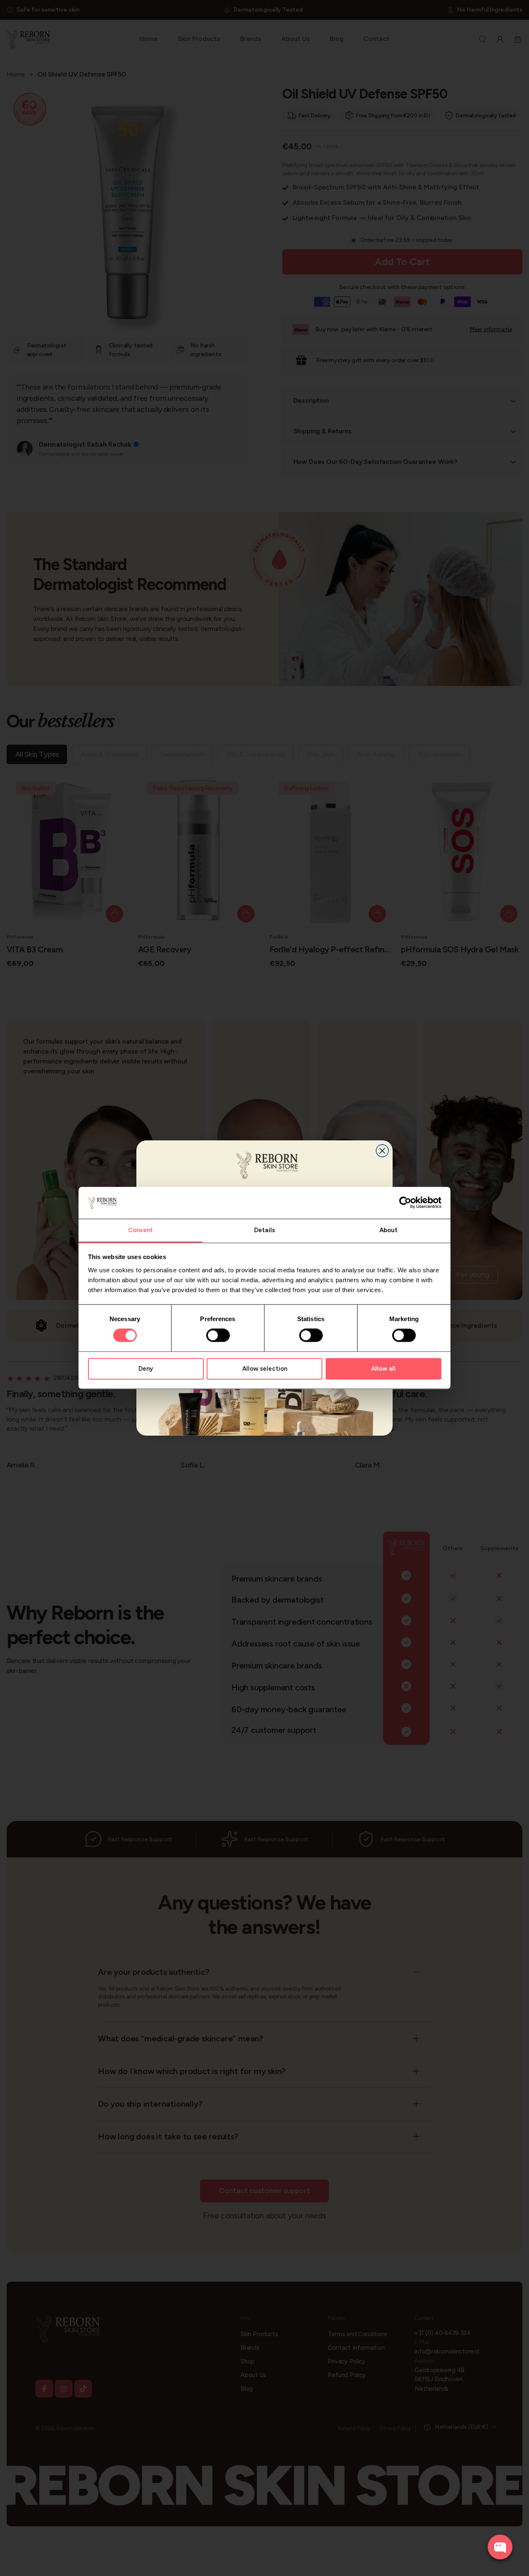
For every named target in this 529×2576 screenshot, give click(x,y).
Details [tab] (264, 1230)
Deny (146, 1369)
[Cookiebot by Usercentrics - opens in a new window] (405, 1203)
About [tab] (389, 1230)
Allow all (383, 1369)
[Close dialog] (382, 1151)
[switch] (218, 1336)
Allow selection (265, 1369)
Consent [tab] (141, 1230)
